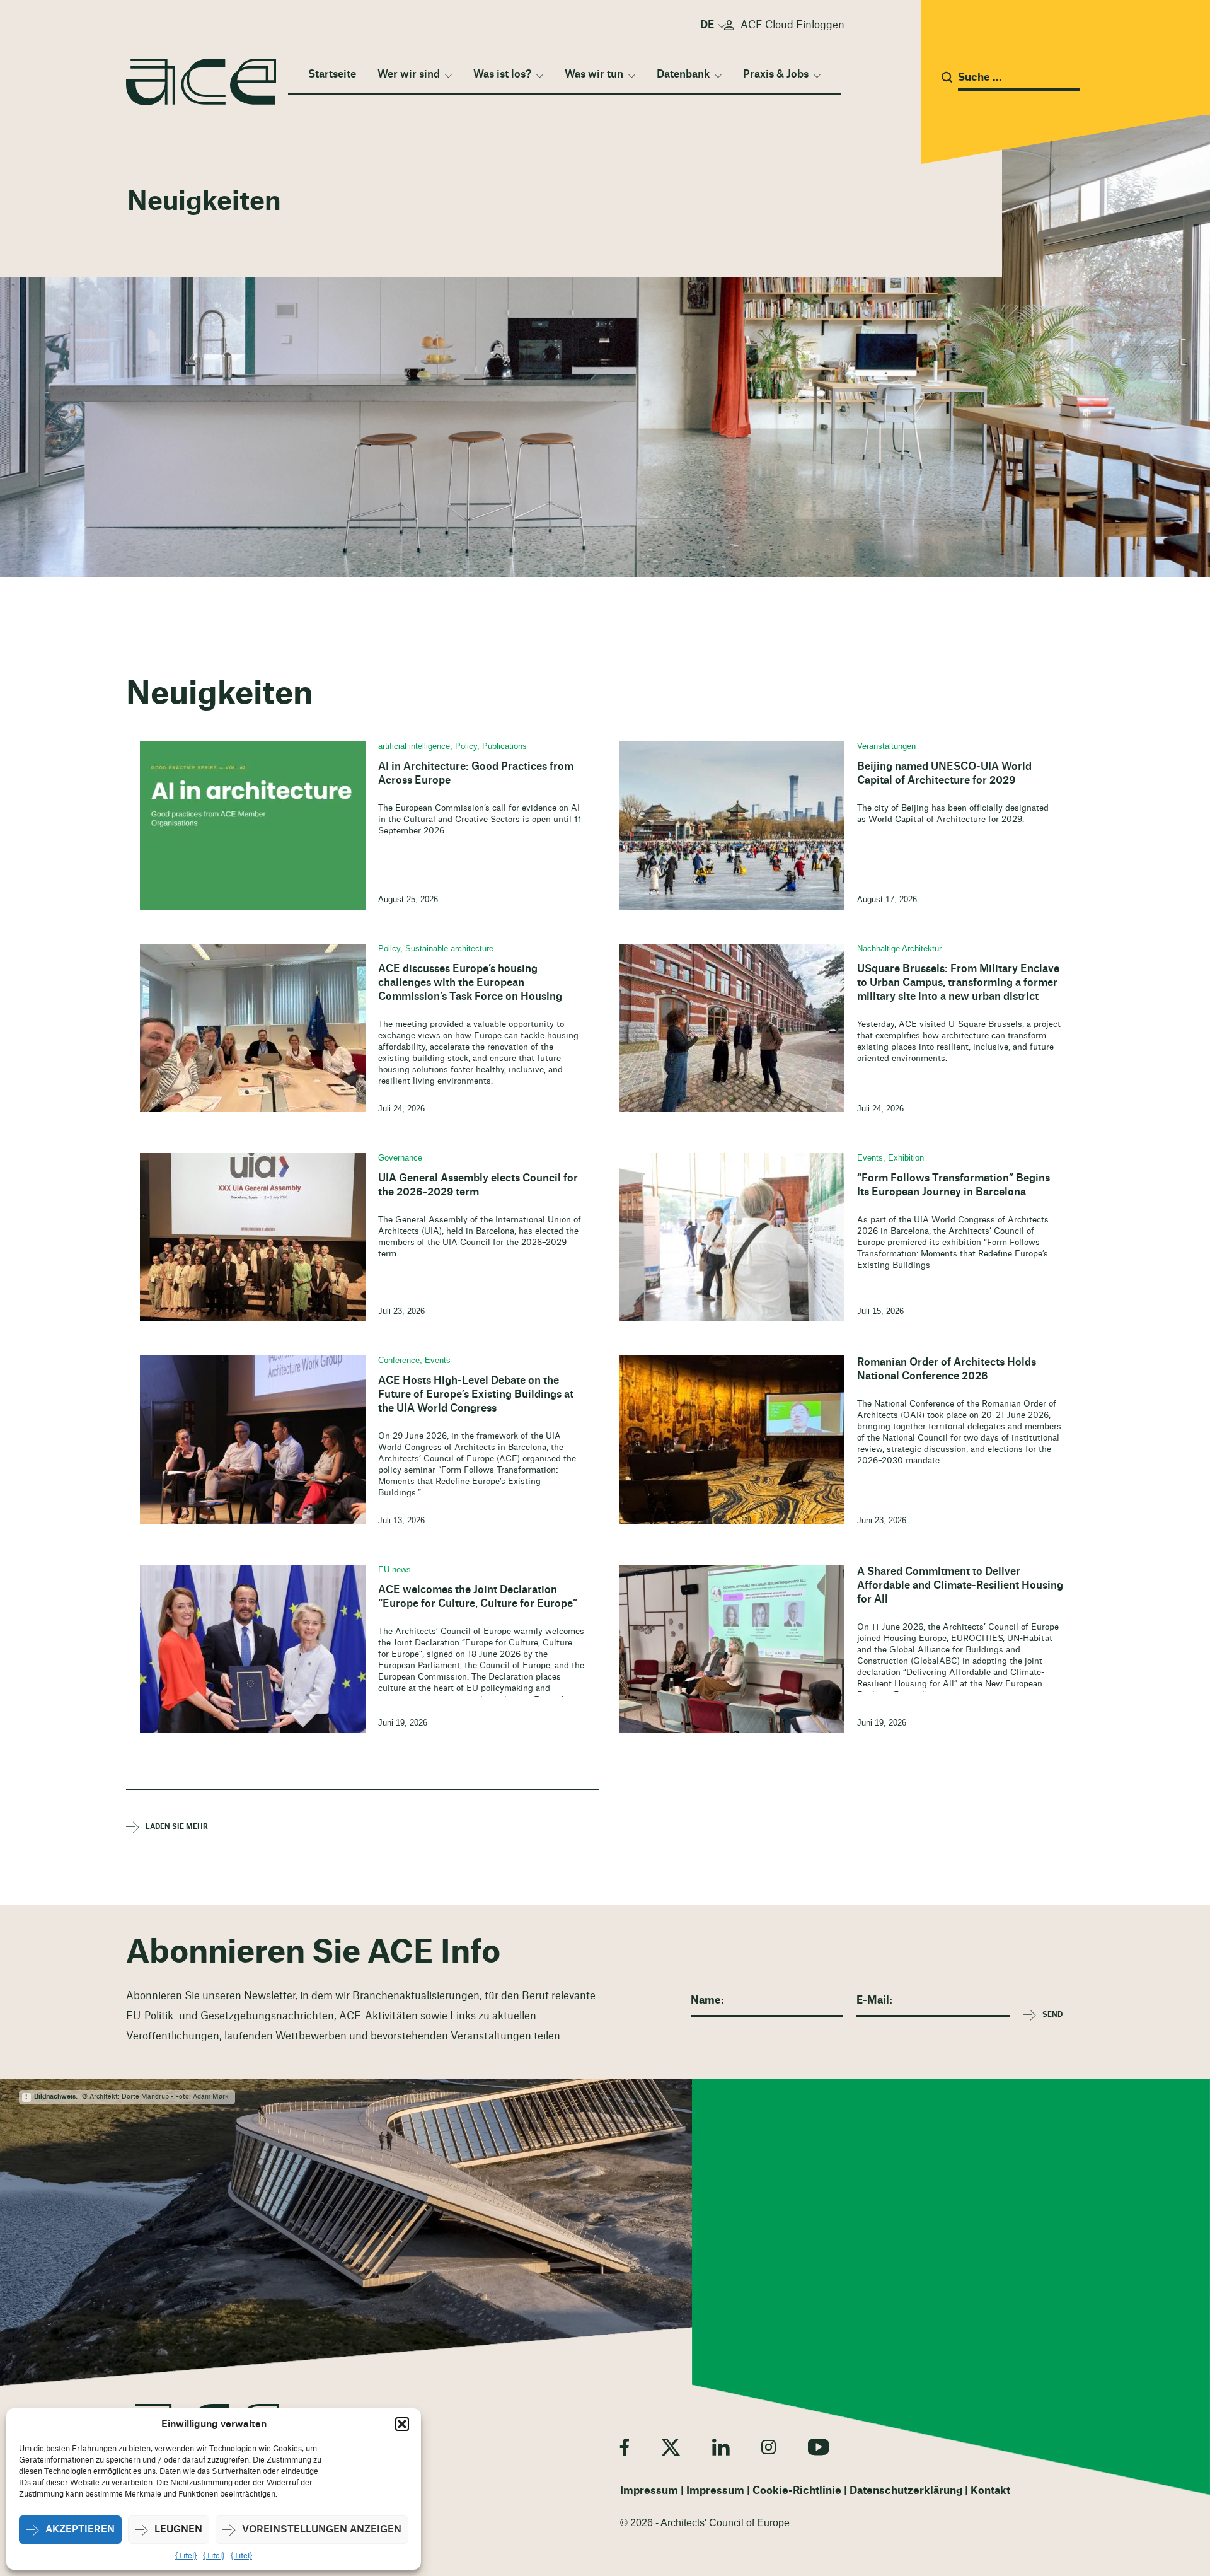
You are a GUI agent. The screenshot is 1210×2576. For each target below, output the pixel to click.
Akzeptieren (80, 2530)
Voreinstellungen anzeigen (322, 2530)
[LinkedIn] (721, 2447)
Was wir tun (594, 74)
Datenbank (683, 74)
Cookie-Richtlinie (797, 2491)
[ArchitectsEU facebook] (625, 2447)
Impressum (649, 2491)
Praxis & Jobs (776, 74)
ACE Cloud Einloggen (792, 25)
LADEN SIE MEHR (177, 1827)
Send (1052, 2015)
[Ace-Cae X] (671, 2447)
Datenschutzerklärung (906, 2491)
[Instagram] (769, 2447)
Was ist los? (502, 74)
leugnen (178, 2530)
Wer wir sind (409, 74)
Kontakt (990, 2491)
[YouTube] (819, 2447)
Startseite (332, 74)
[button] (402, 2424)
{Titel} (186, 2556)
